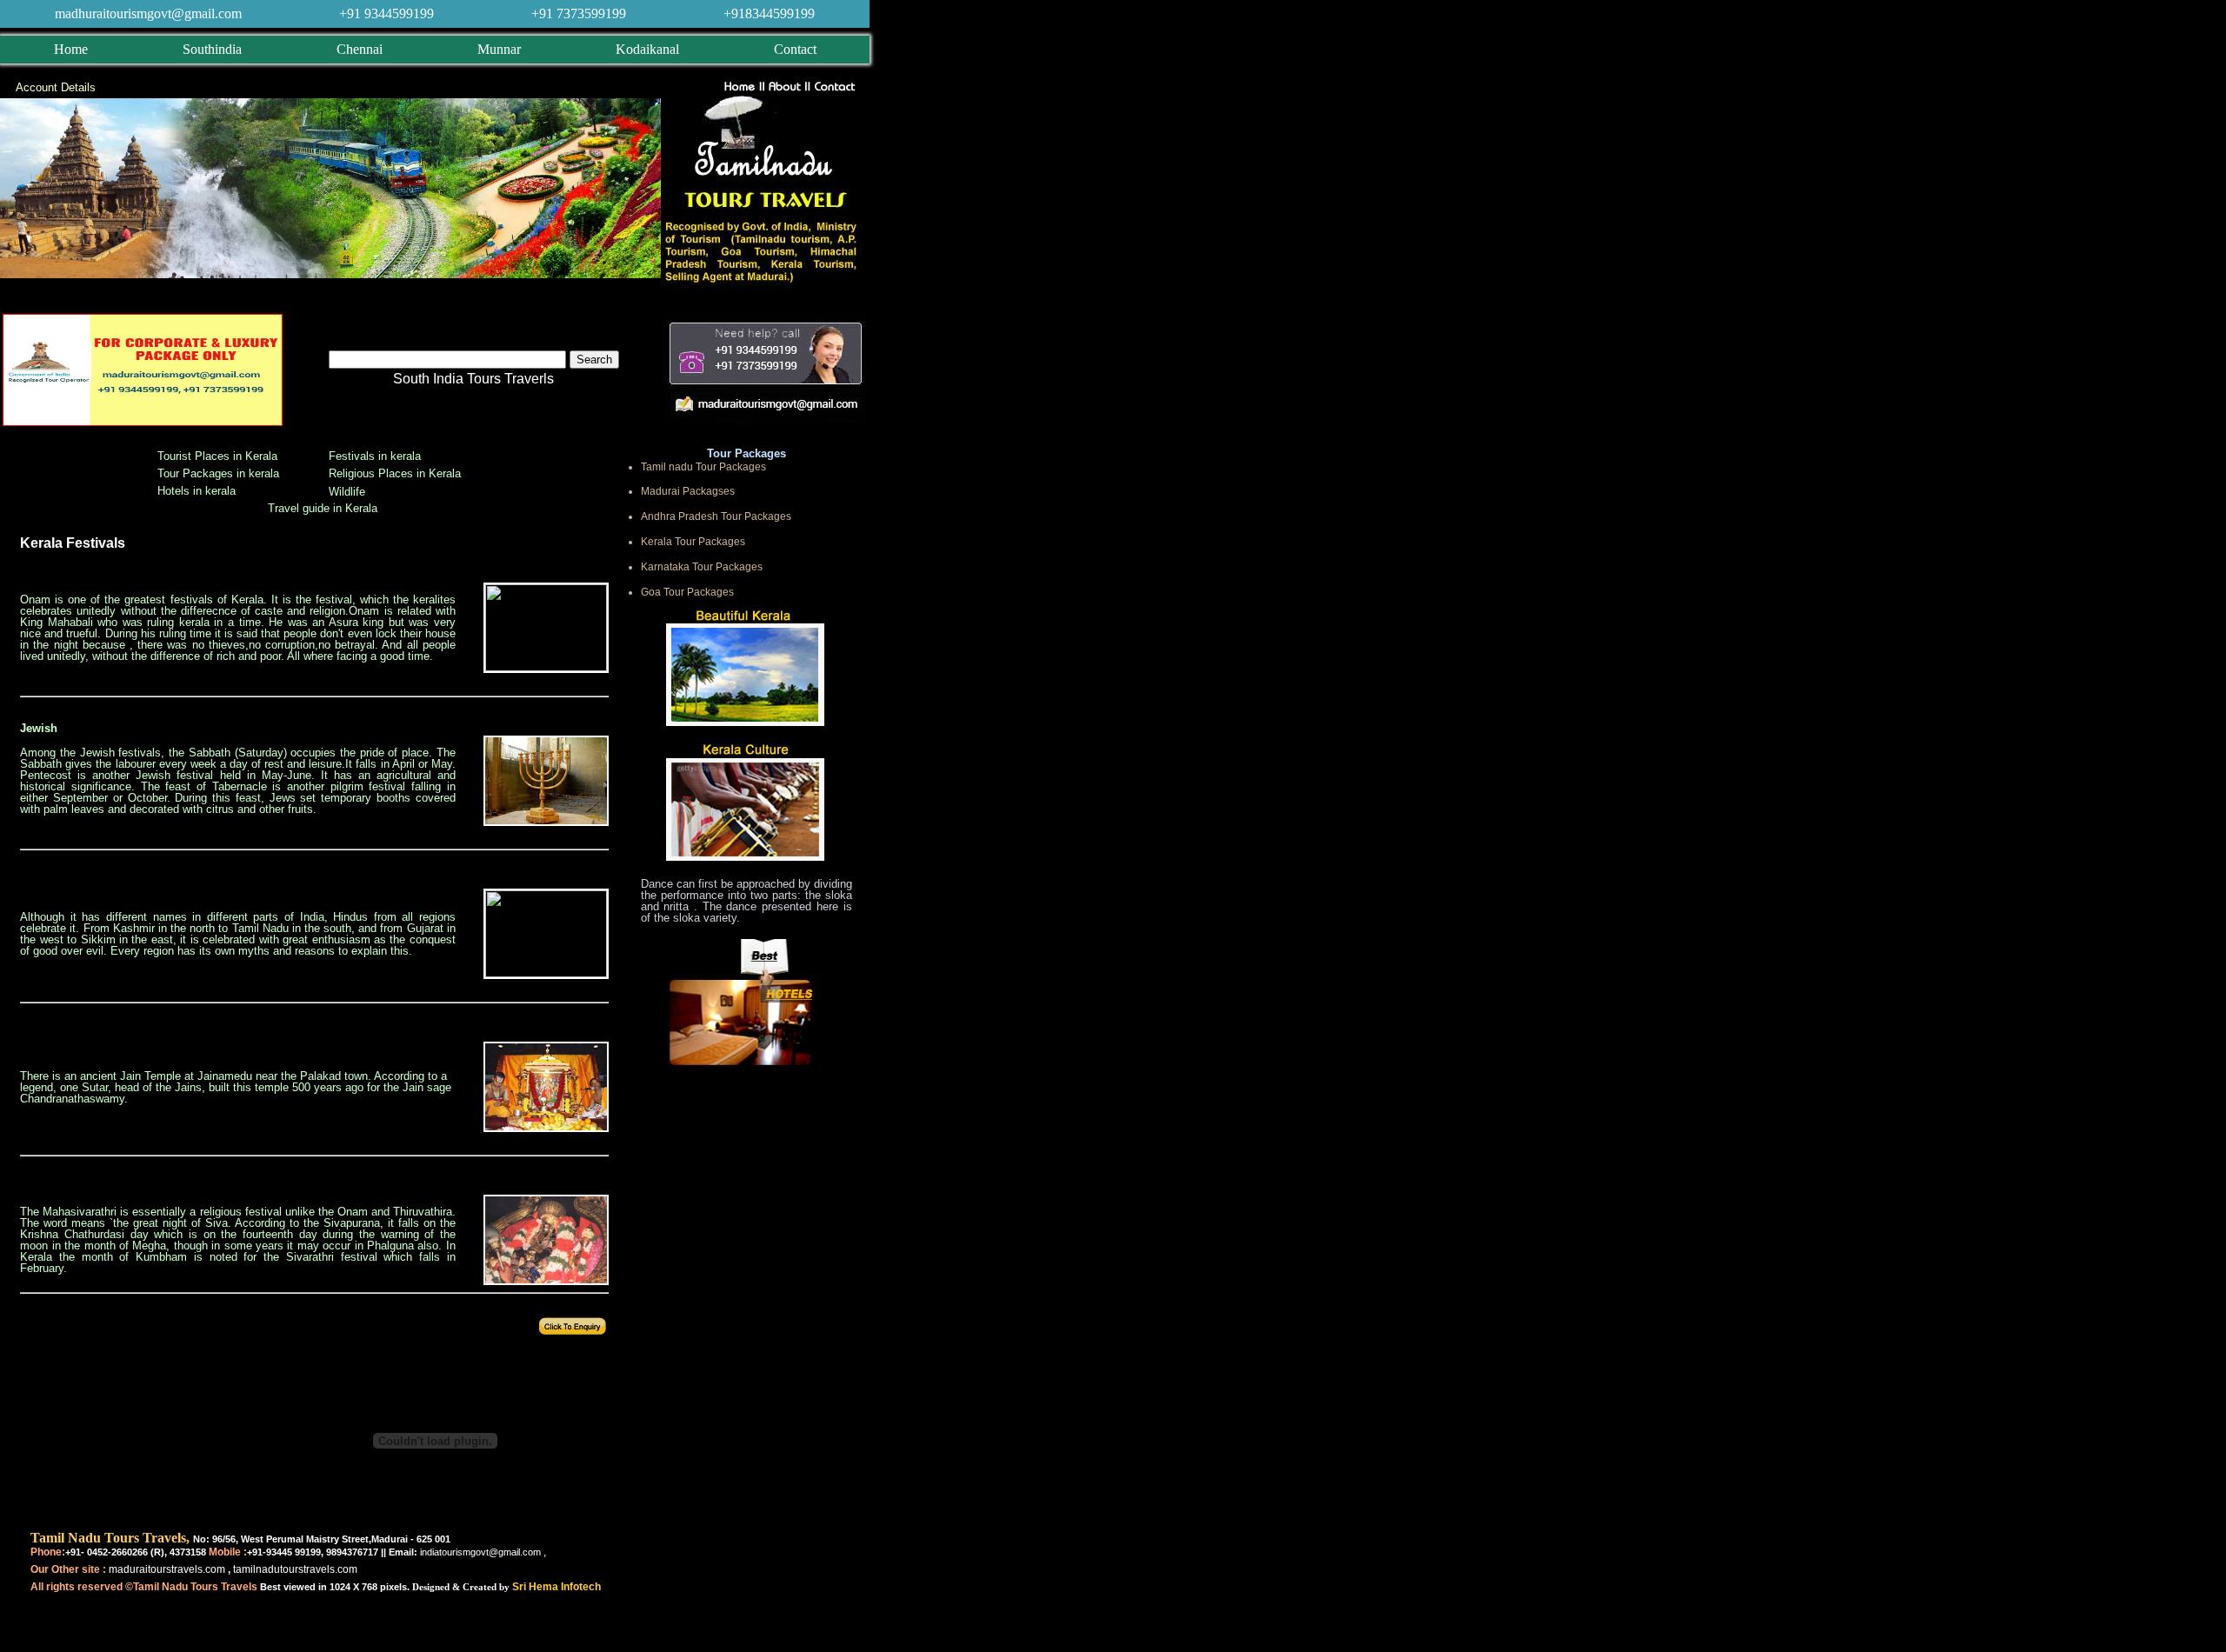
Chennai (360, 49)
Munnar (499, 49)
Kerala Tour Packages (693, 542)
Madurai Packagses (688, 491)
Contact (795, 49)
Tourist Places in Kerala (217, 456)
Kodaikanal (647, 49)
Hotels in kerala (197, 491)
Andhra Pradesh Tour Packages (716, 516)
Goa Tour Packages (687, 592)
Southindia (212, 49)
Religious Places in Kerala (395, 473)
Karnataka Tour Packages (702, 567)
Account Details (56, 87)
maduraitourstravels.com (167, 1569)
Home (71, 49)
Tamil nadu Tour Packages (703, 467)
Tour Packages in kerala (218, 473)
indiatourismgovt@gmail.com (480, 1552)
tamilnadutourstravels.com (294, 1569)
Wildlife (347, 492)
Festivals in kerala (375, 456)
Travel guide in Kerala (323, 508)
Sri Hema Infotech (556, 1587)
